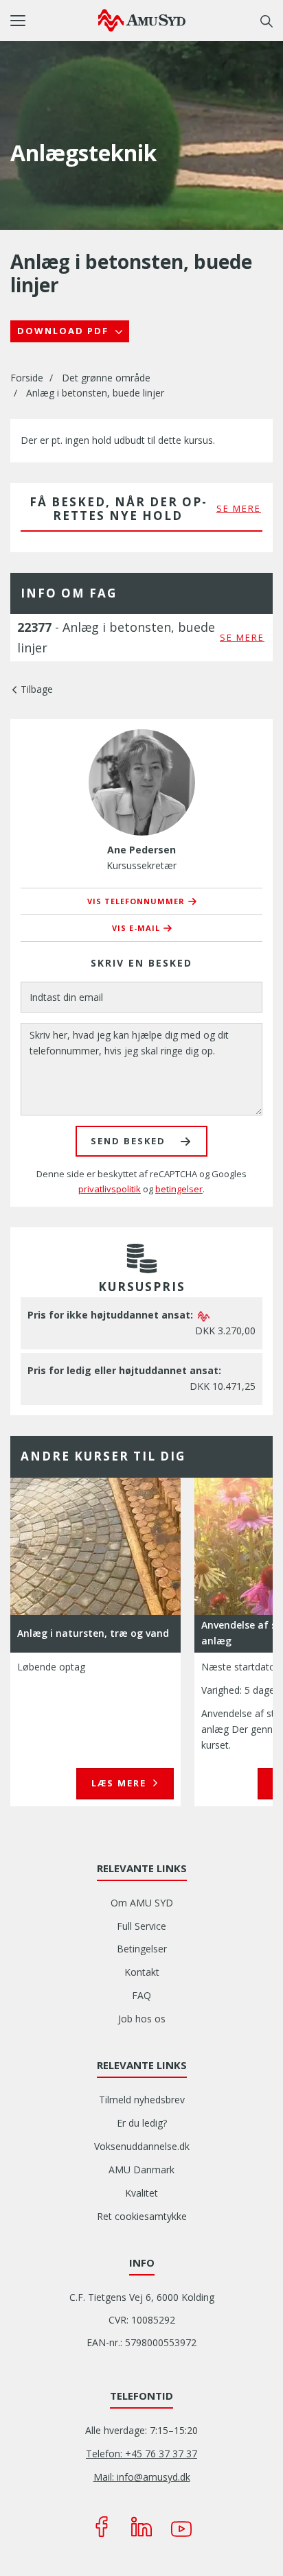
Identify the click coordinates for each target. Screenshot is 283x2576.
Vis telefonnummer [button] (136, 901)
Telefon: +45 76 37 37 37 (141, 2454)
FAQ (141, 1995)
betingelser (179, 1189)
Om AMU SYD (142, 1903)
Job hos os (142, 2019)
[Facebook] (102, 2527)
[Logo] (142, 20)
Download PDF (65, 331)
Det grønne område (106, 378)
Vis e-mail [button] (136, 928)
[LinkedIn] (141, 2527)
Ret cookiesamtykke (142, 2216)
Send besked (128, 1141)
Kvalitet (141, 2193)
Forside (27, 378)
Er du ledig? (142, 2123)
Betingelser (142, 1949)
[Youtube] (181, 2527)
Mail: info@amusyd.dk (142, 2477)
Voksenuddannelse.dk (142, 2146)
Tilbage (37, 689)
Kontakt (142, 1972)
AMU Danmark (141, 2170)
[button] (54, 21)
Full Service (141, 1926)
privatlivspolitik (110, 1189)
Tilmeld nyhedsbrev (142, 2100)
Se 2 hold (119, 1783)
